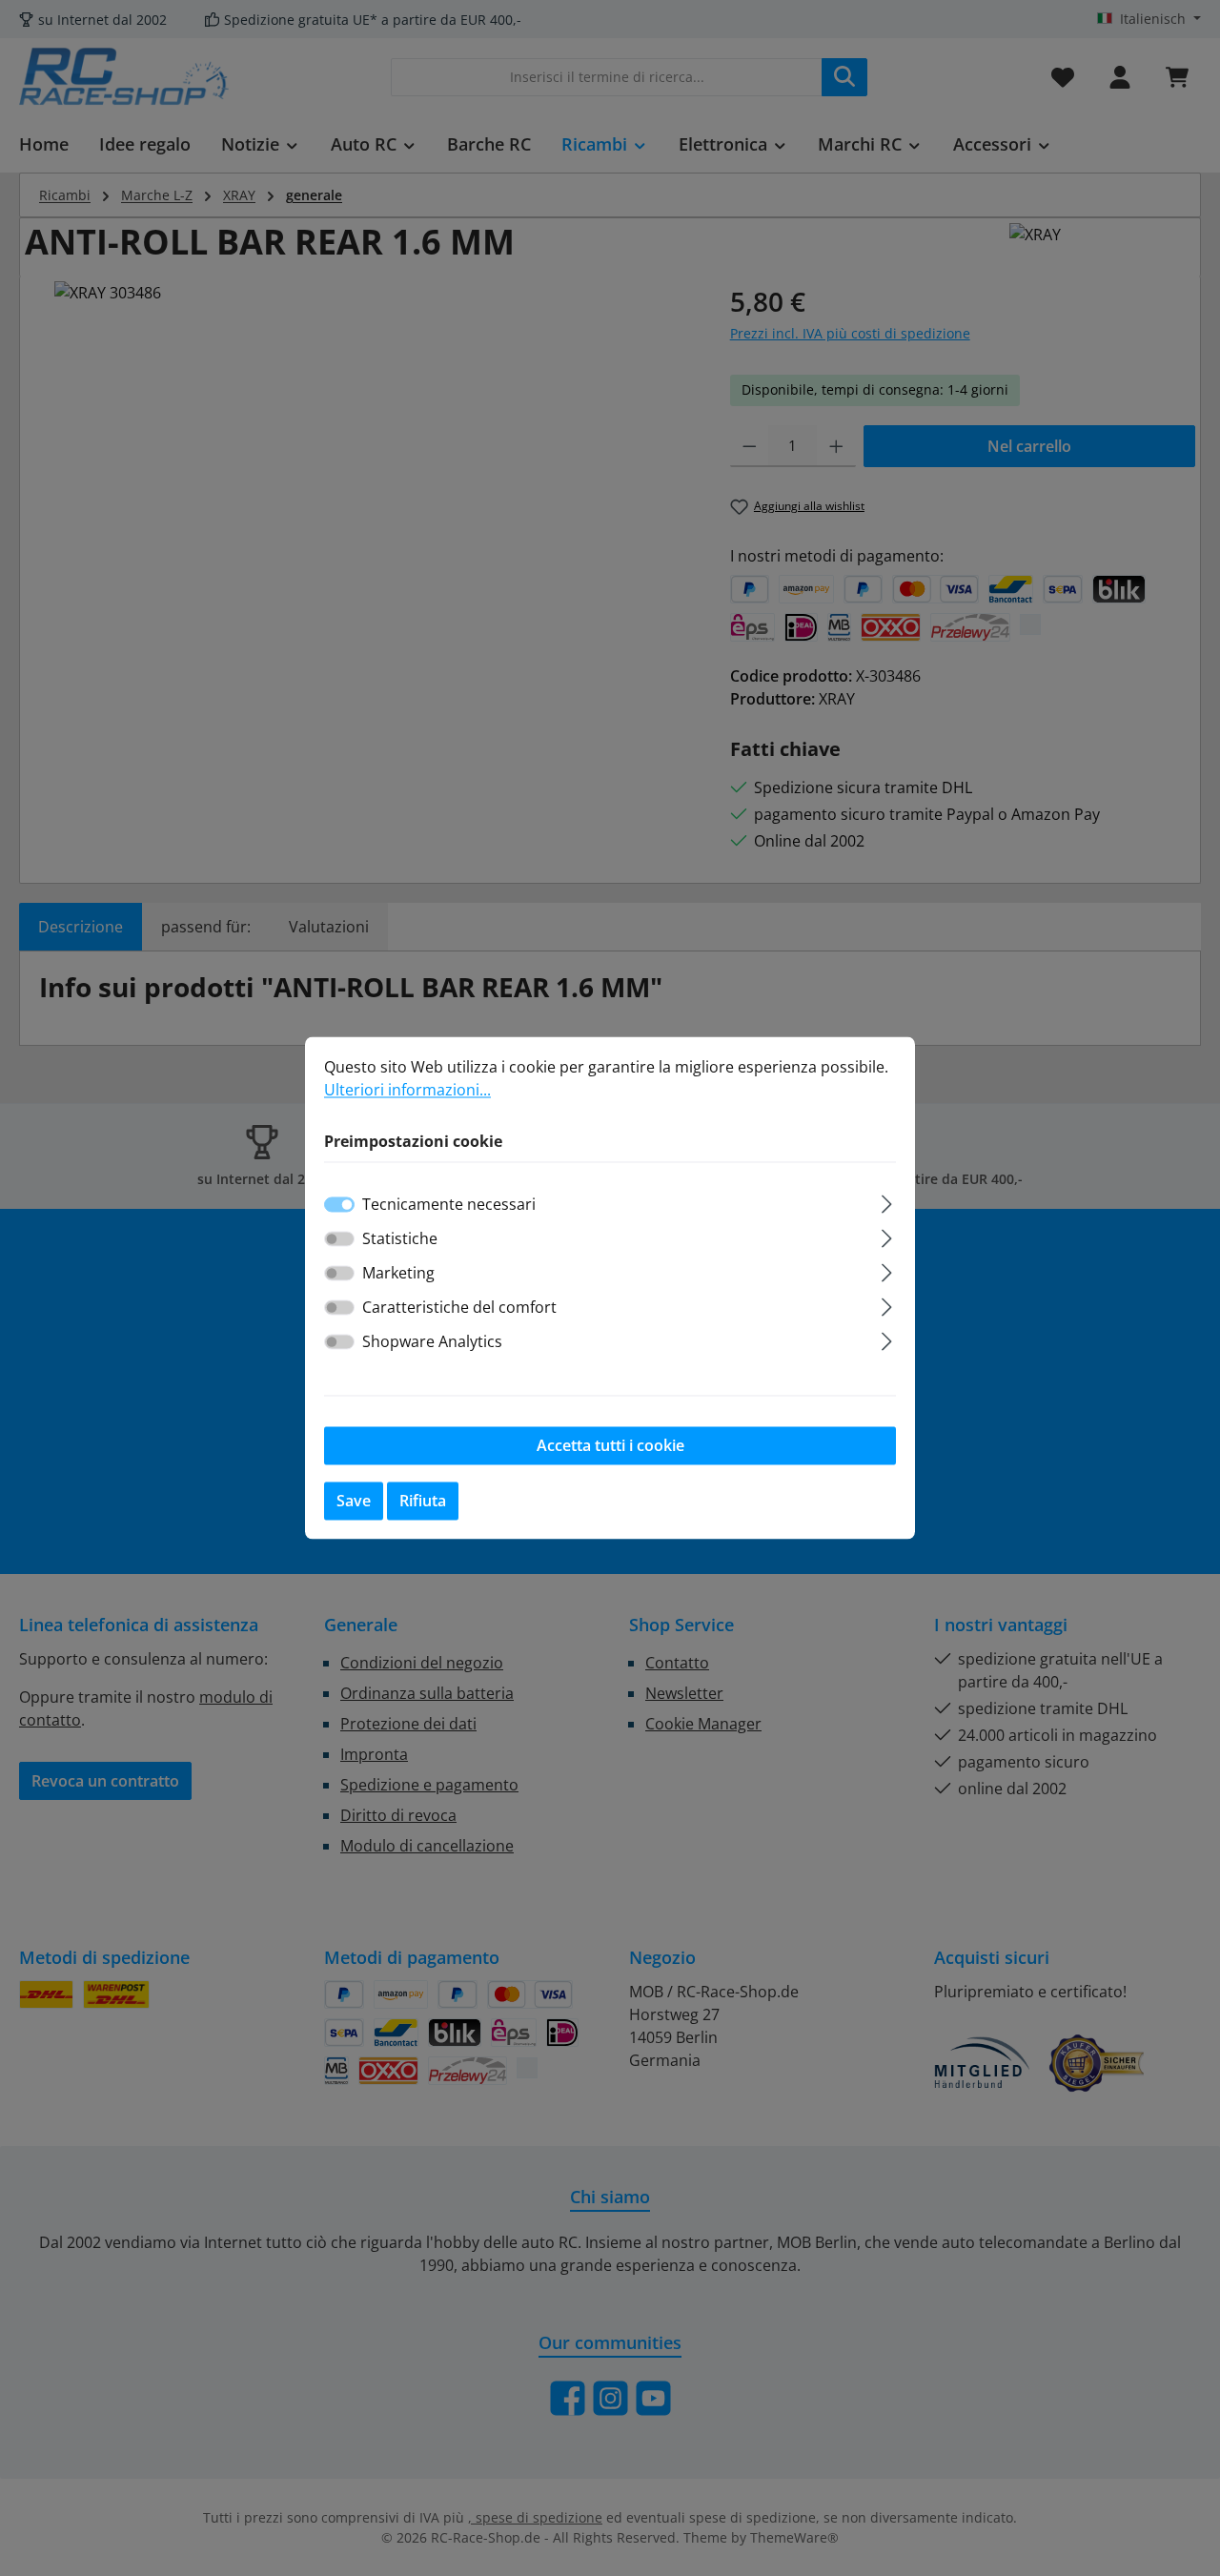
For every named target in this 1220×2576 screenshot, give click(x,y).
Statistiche (400, 1239)
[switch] (339, 1239)
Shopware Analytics (432, 1342)
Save (354, 1502)
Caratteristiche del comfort (459, 1308)
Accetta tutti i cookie (610, 1446)
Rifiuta (423, 1502)
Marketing (398, 1274)
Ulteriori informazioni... (407, 1090)
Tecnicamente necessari (449, 1205)
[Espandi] (887, 1202)
